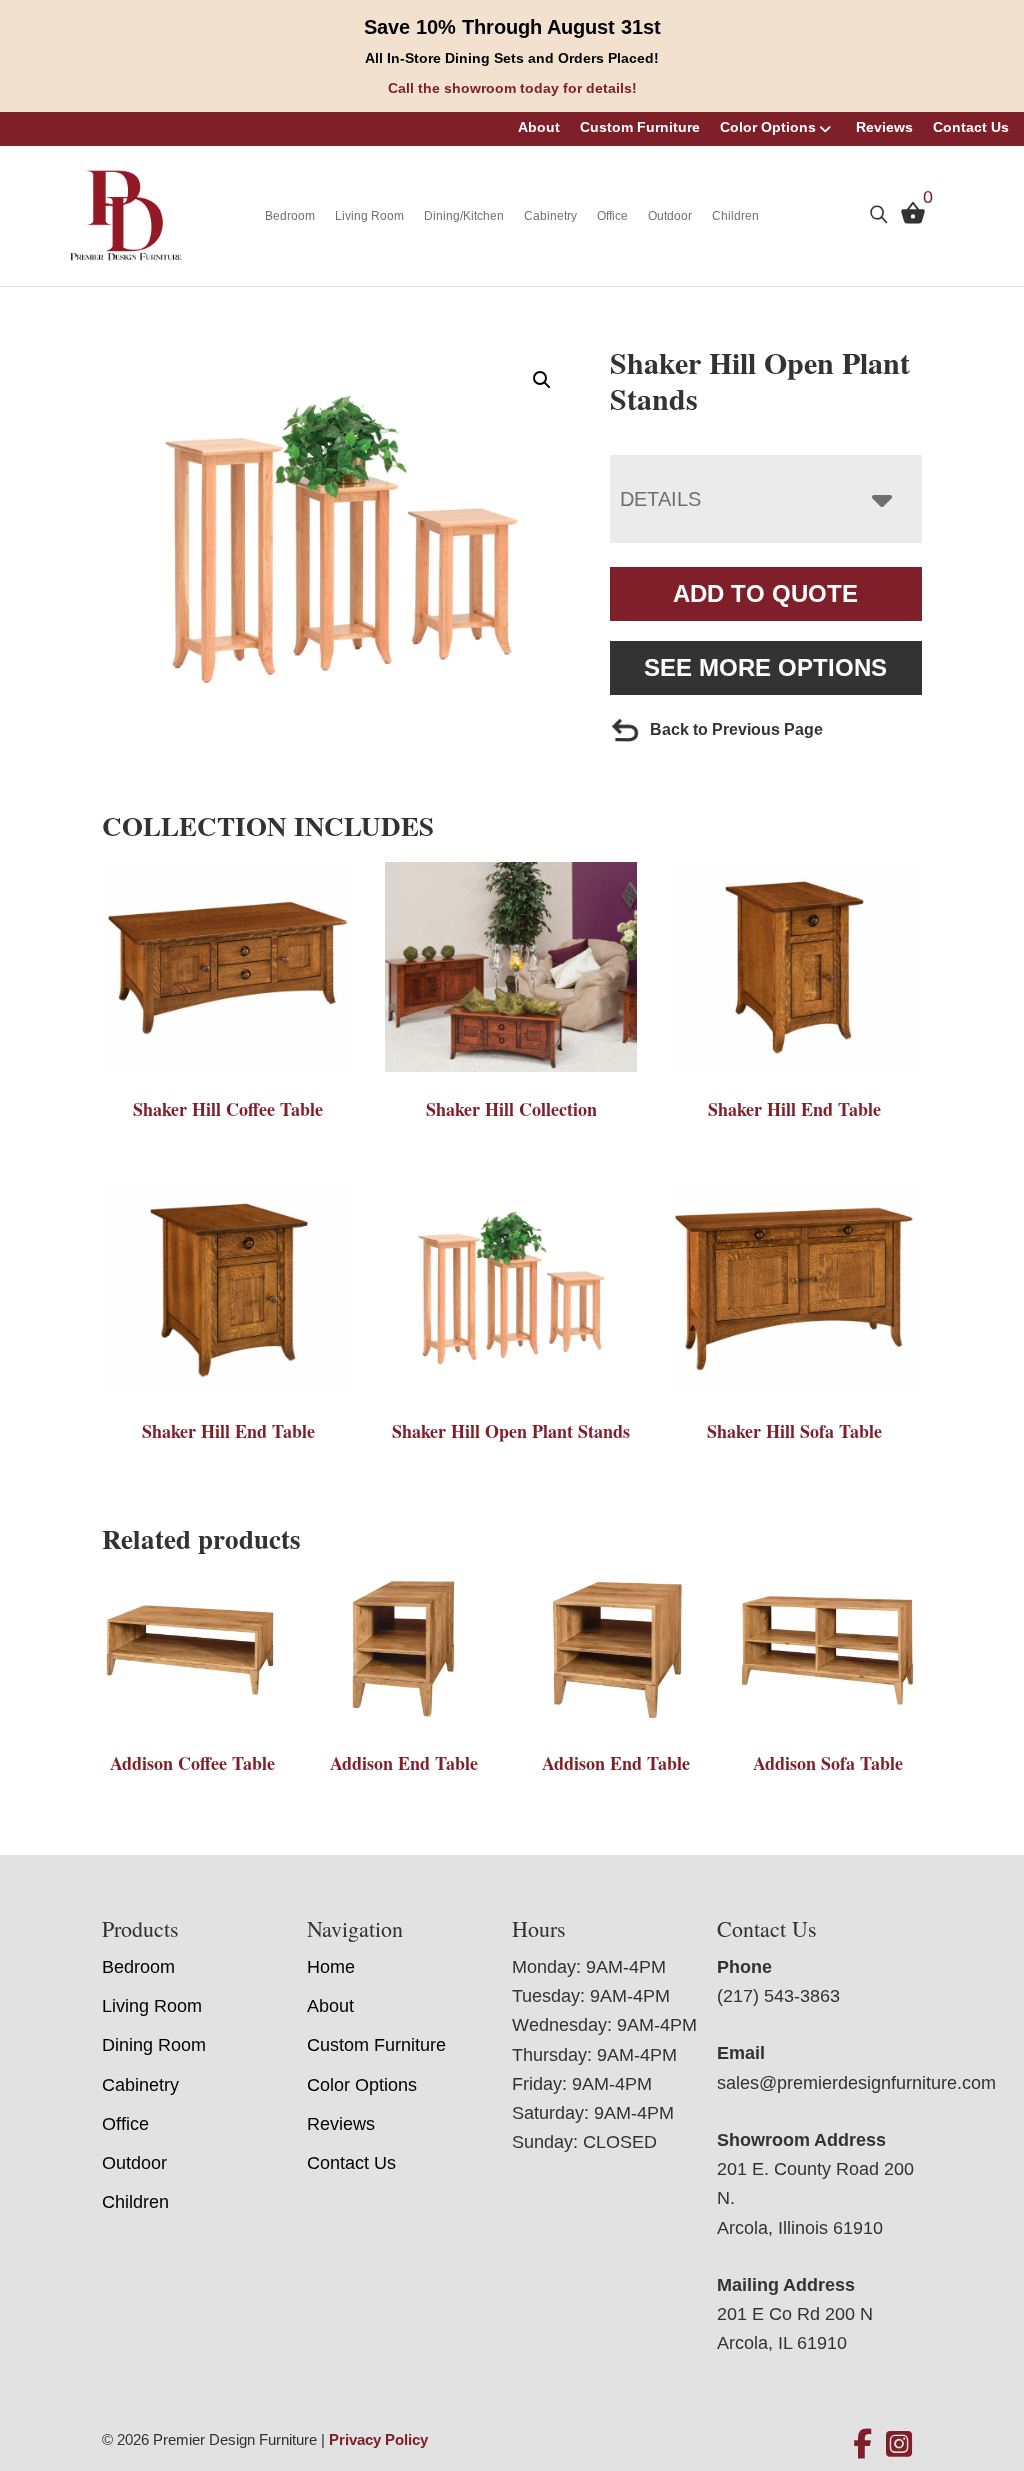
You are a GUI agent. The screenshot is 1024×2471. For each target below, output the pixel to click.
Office (612, 216)
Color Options (768, 127)
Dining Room (154, 2045)
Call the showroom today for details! (512, 88)
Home (331, 1967)
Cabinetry (550, 216)
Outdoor (670, 216)
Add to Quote (765, 593)
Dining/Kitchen (464, 216)
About (539, 127)
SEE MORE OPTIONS (765, 667)
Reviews (884, 127)
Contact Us (971, 127)
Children (735, 216)
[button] (542, 380)
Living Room (369, 216)
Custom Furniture (640, 127)
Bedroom (290, 216)
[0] (908, 218)
